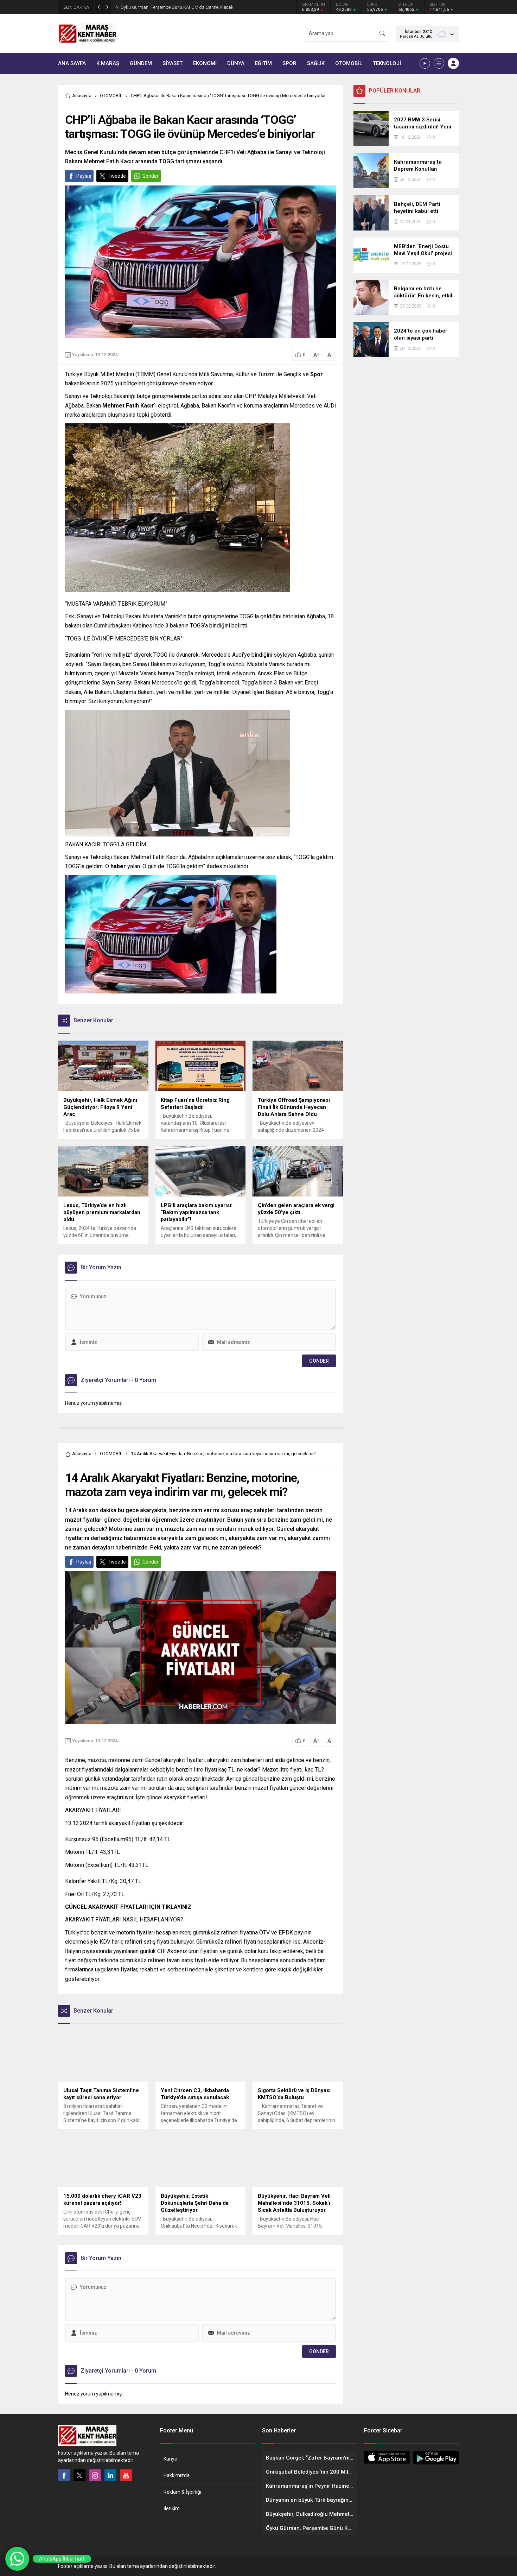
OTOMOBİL (111, 96)
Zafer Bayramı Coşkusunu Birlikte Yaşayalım (166, 7)
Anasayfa (82, 96)
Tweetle (117, 176)
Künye (170, 2459)
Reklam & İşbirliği (182, 2492)
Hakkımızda (177, 2475)
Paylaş (84, 176)
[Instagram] (95, 2475)
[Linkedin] (110, 2475)
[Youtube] (126, 2475)
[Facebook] (64, 2475)
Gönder (151, 176)
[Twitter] (79, 2475)
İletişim (172, 2508)
